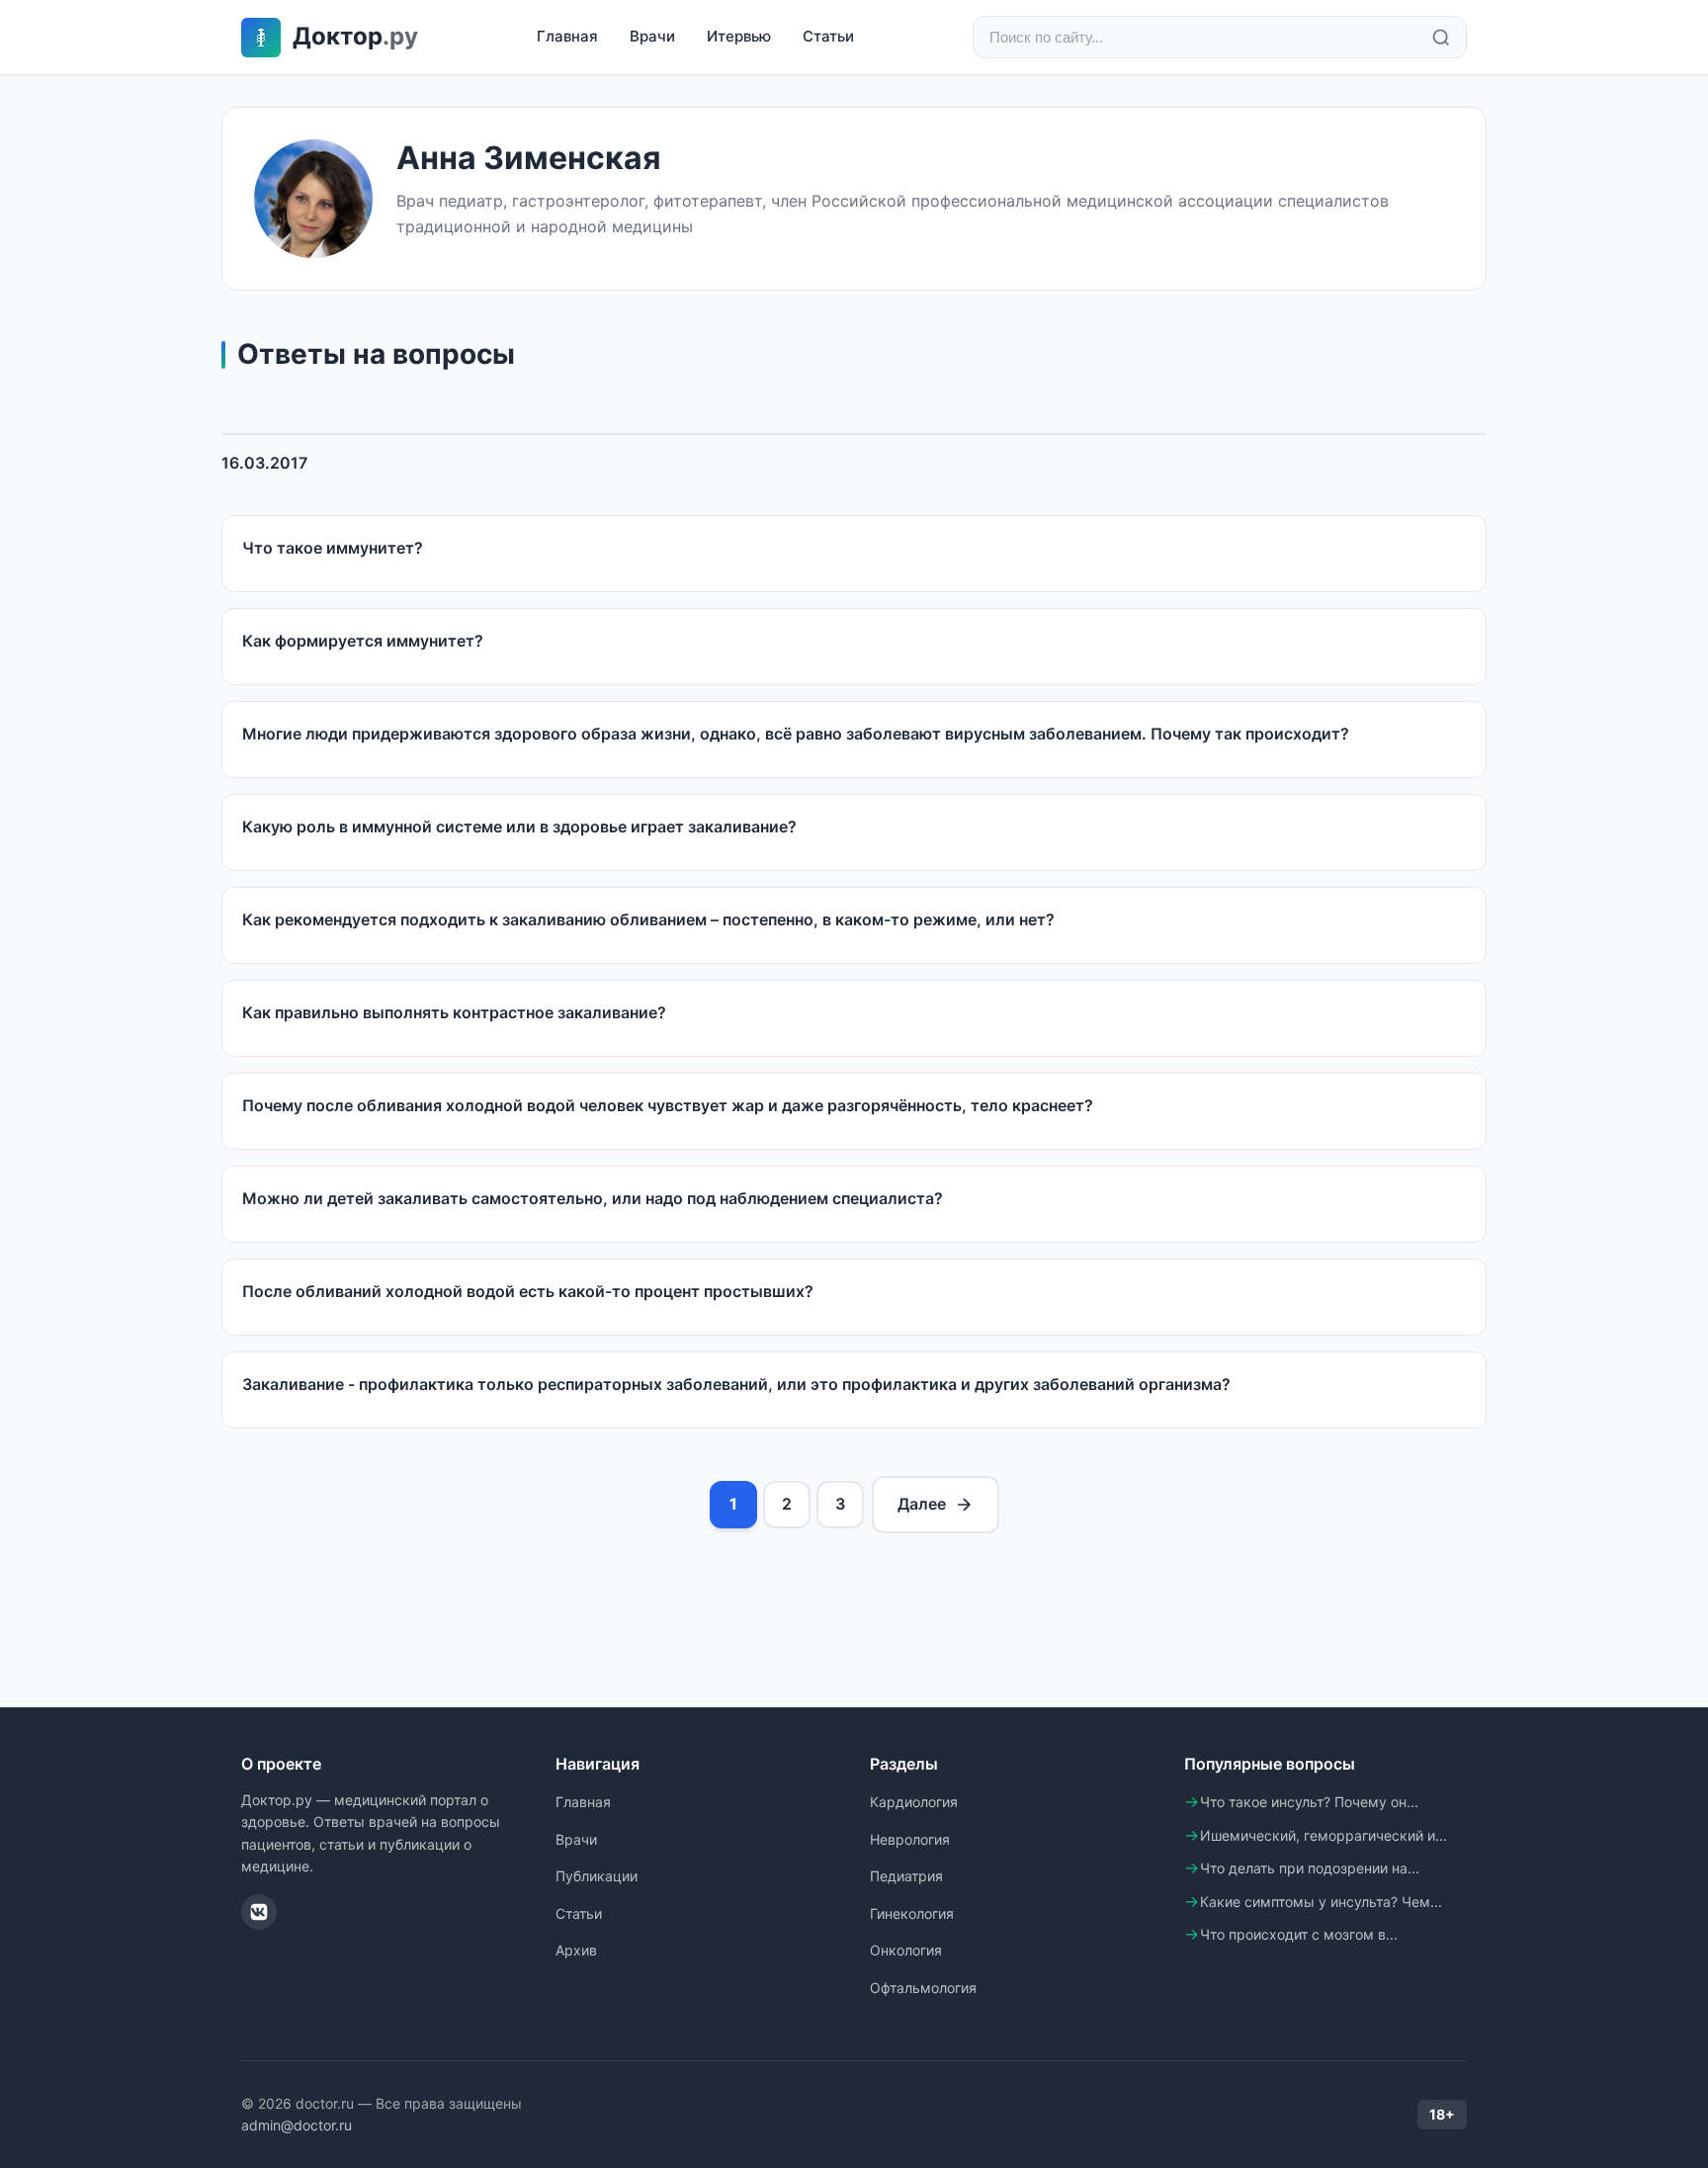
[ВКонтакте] (259, 1912)
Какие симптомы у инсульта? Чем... (1321, 1902)
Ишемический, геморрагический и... (1324, 1835)
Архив (576, 1950)
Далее (922, 1504)
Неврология (910, 1839)
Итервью (739, 36)
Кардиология (914, 1802)
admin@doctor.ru (297, 2125)
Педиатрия (906, 1876)
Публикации (597, 1876)
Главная (567, 36)
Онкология (906, 1950)
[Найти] (1441, 38)
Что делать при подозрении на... (1310, 1868)
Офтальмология (923, 1988)
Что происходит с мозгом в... (1299, 1934)
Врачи (652, 36)
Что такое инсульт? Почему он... (1309, 1802)
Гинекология (912, 1913)
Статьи (828, 36)
